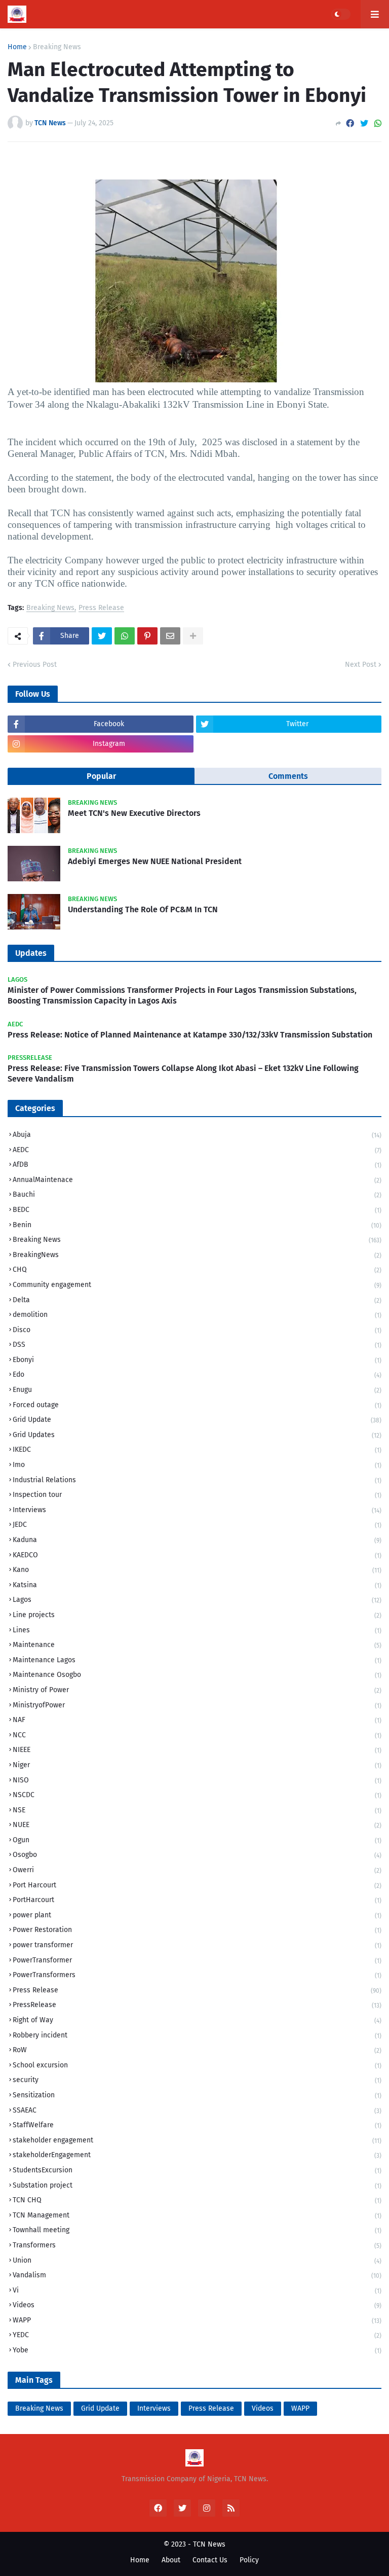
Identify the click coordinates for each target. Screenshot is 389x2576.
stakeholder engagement (197, 2140)
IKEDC (197, 1450)
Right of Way (197, 2020)
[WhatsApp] (378, 123)
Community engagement (197, 1285)
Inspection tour (197, 1495)
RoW (197, 2050)
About (171, 2560)
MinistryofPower (197, 1705)
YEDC (197, 2335)
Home (17, 47)
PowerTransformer (197, 1960)
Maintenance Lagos (197, 1660)
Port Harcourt (197, 1885)
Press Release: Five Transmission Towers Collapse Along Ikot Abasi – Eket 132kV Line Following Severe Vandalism (183, 1074)
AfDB (197, 1165)
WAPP (197, 2320)
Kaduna (197, 1540)
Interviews (197, 1510)
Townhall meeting (197, 2230)
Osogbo (197, 1855)
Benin (197, 1225)
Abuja (197, 1135)
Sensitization (197, 2095)
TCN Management (197, 2215)
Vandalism (197, 2275)
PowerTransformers (197, 1975)
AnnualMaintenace (197, 1180)
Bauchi (197, 1194)
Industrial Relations (197, 1480)
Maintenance (197, 1645)
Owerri (197, 1870)
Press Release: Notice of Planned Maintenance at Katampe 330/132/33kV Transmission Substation (190, 1035)
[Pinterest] (147, 636)
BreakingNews (197, 1255)
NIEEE (197, 1750)
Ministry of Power (197, 1690)
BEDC (197, 1210)
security (197, 2080)
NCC (197, 1735)
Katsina (197, 1585)
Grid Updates (197, 1435)
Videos (197, 2305)
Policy (249, 2560)
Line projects (197, 1615)
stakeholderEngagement (197, 2155)
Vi (197, 2290)
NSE (197, 1810)
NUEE (197, 1825)
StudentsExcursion (197, 2170)
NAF (197, 1720)
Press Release (101, 608)
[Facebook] (350, 123)
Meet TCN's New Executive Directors (134, 813)
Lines (197, 1630)
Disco (197, 1330)
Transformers (197, 2245)
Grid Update (197, 1420)
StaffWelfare (197, 2125)
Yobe (197, 2350)
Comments (288, 776)
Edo (197, 1374)
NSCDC (197, 1795)
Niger (197, 1765)
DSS (197, 1345)
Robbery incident (197, 2035)
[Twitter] (364, 123)
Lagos (197, 1600)
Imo (197, 1465)
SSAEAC (197, 2110)
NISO (197, 1780)
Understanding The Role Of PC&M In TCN (143, 909)
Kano (197, 1570)
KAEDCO (197, 1555)
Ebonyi (197, 1360)
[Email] (170, 636)
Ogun (197, 1840)
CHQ (197, 1269)
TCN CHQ (197, 2200)
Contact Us (210, 2560)
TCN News (209, 2544)
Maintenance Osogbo (197, 1675)
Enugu (197, 1390)
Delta (197, 1300)
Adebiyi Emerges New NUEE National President (155, 861)
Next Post (361, 665)
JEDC (197, 1525)
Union (197, 2260)
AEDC (197, 1150)
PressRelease (197, 2005)
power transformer (197, 1945)
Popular (101, 776)
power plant (197, 1915)
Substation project (197, 2185)
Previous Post (35, 665)
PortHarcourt (197, 1900)
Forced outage (197, 1405)
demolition (197, 1315)
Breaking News (57, 47)
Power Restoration (197, 1930)
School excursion (197, 2065)
